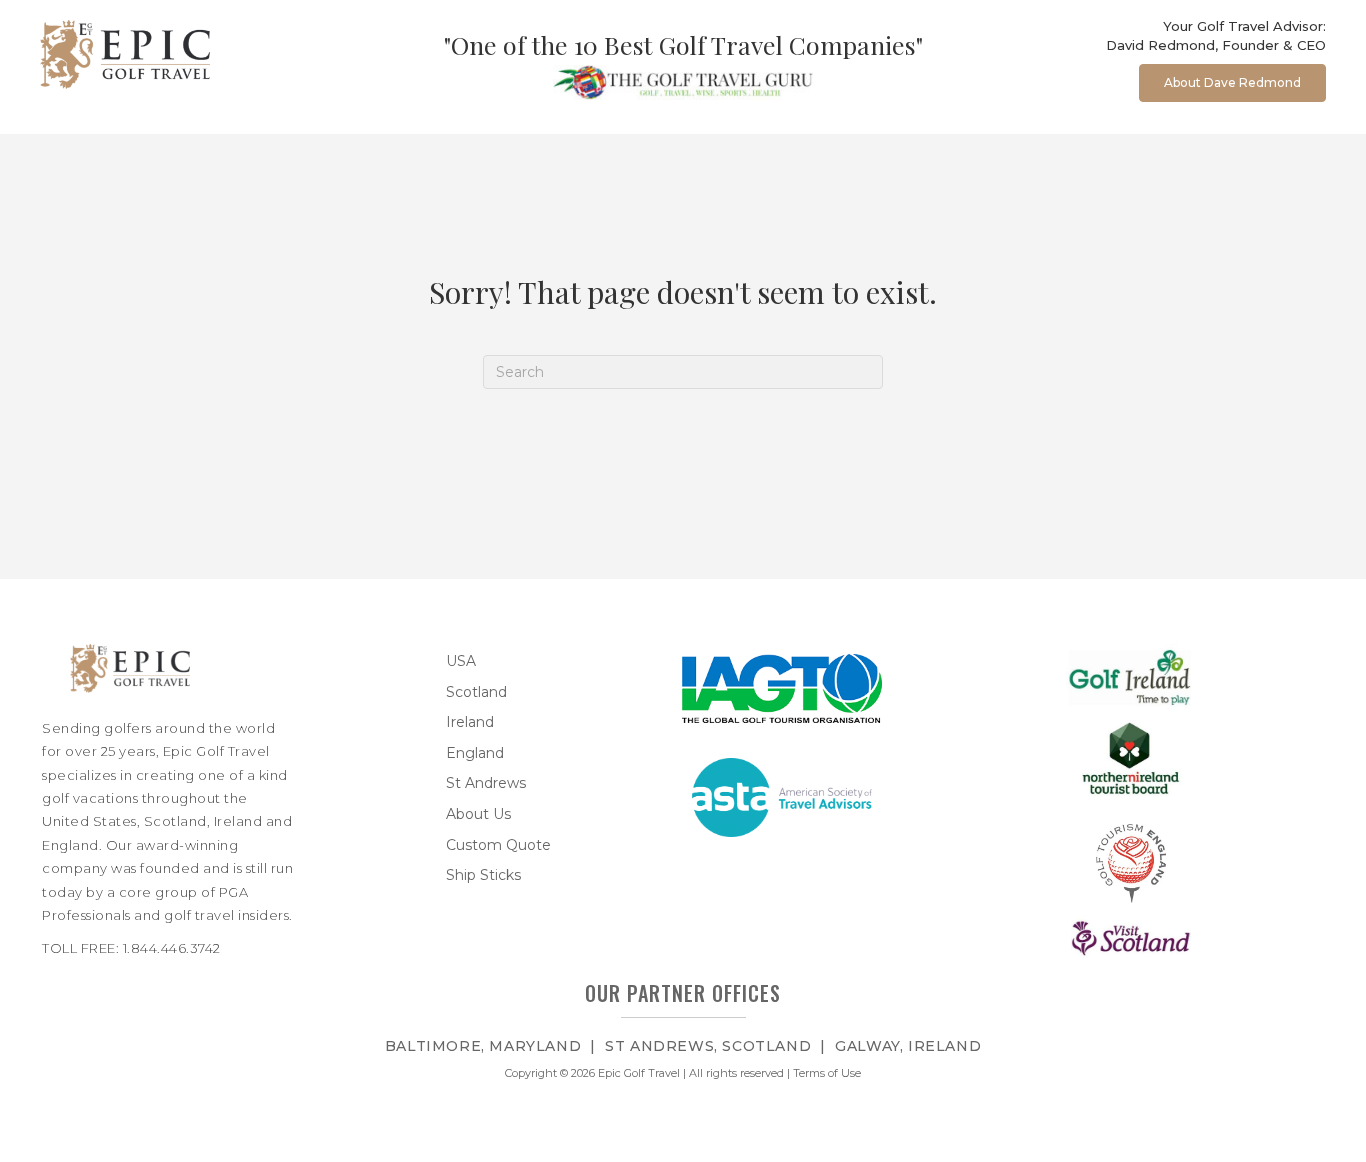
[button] (1232, 83)
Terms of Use (827, 1073)
